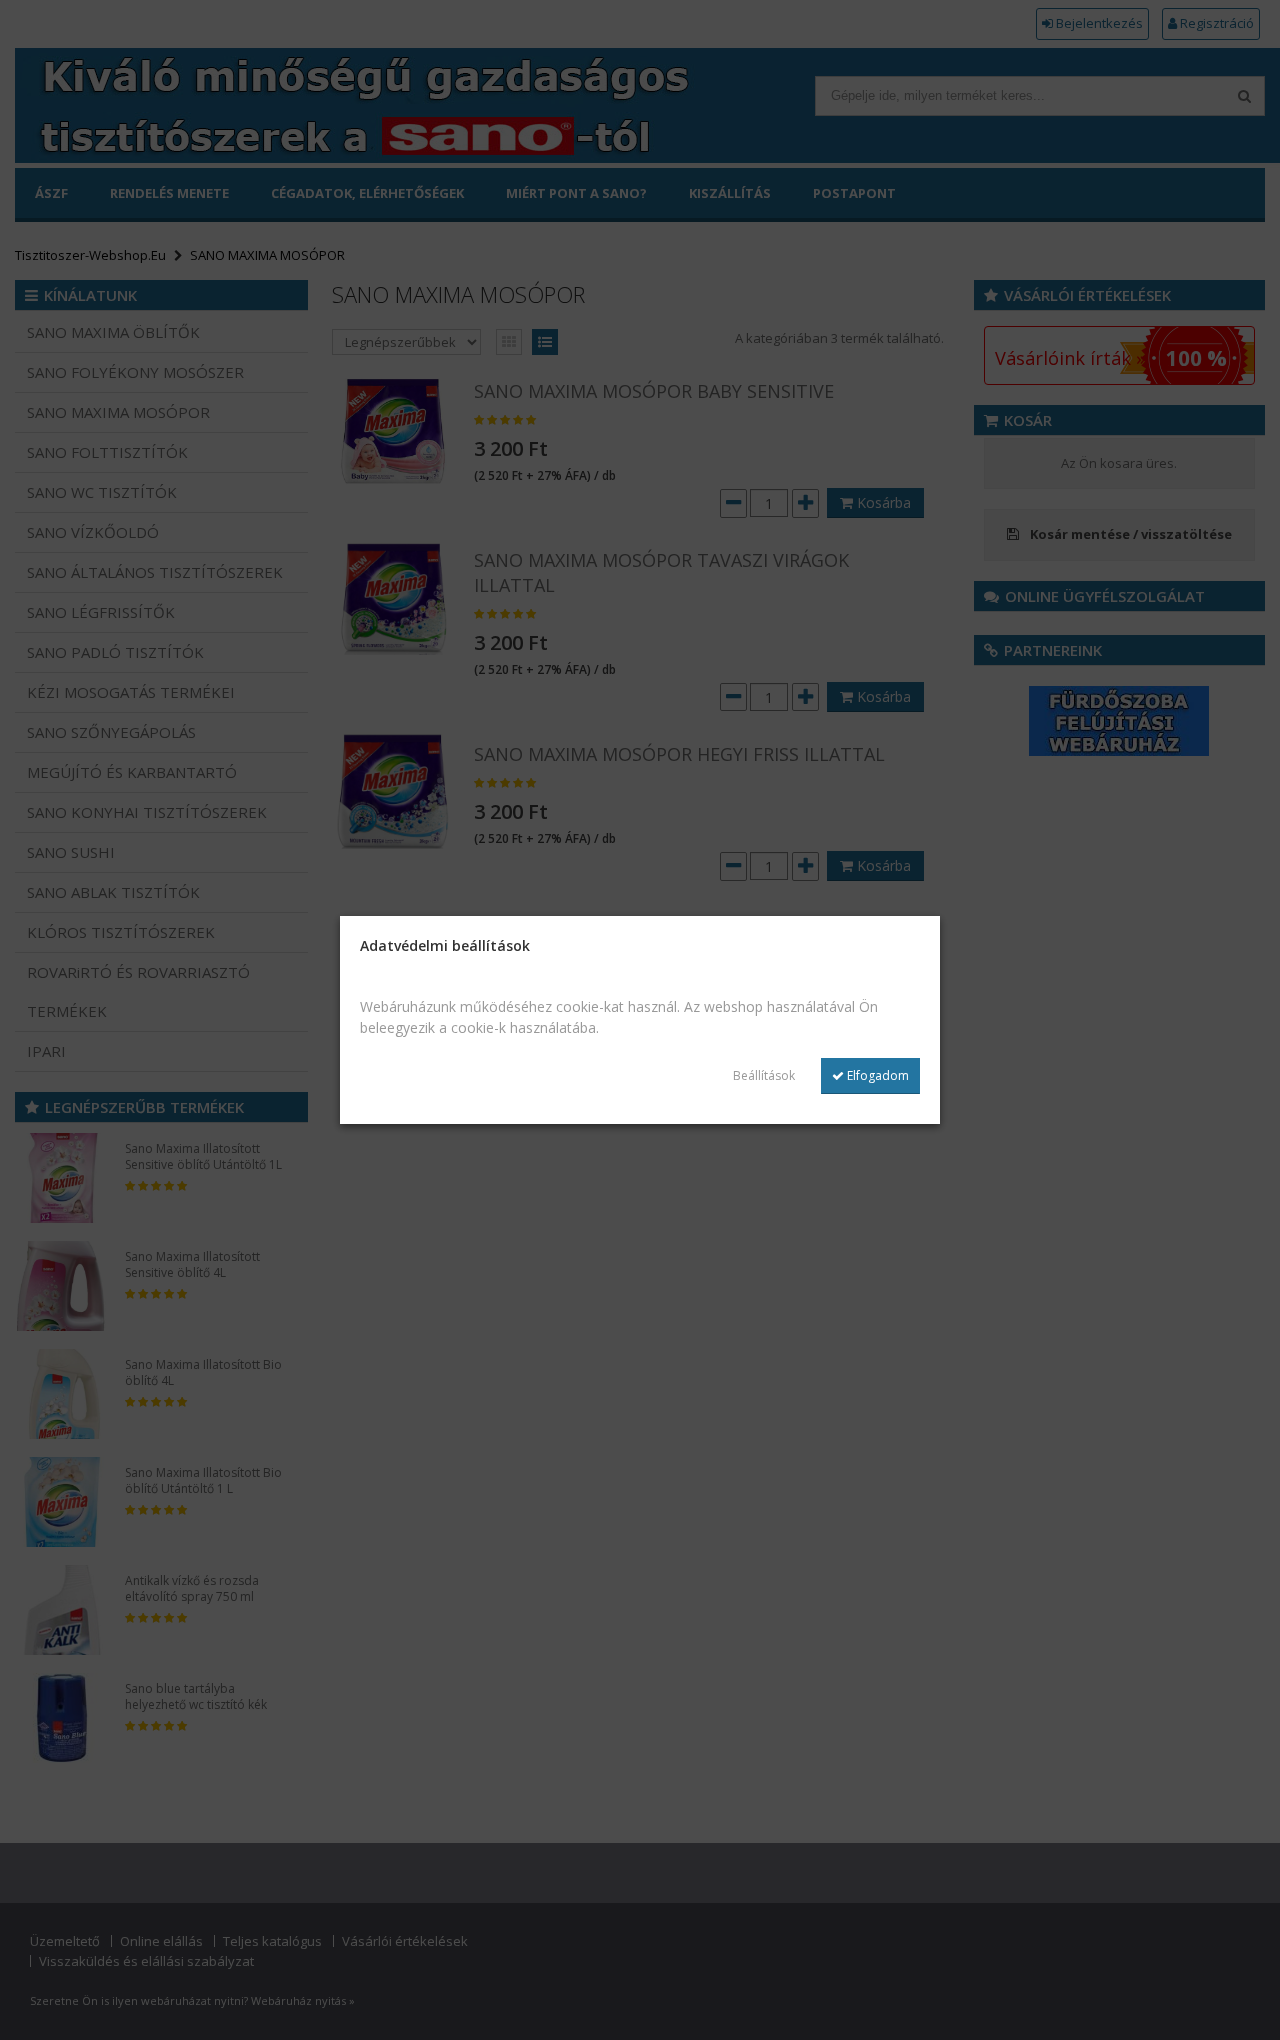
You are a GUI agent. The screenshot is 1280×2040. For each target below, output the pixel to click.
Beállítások (764, 1075)
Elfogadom (876, 1075)
